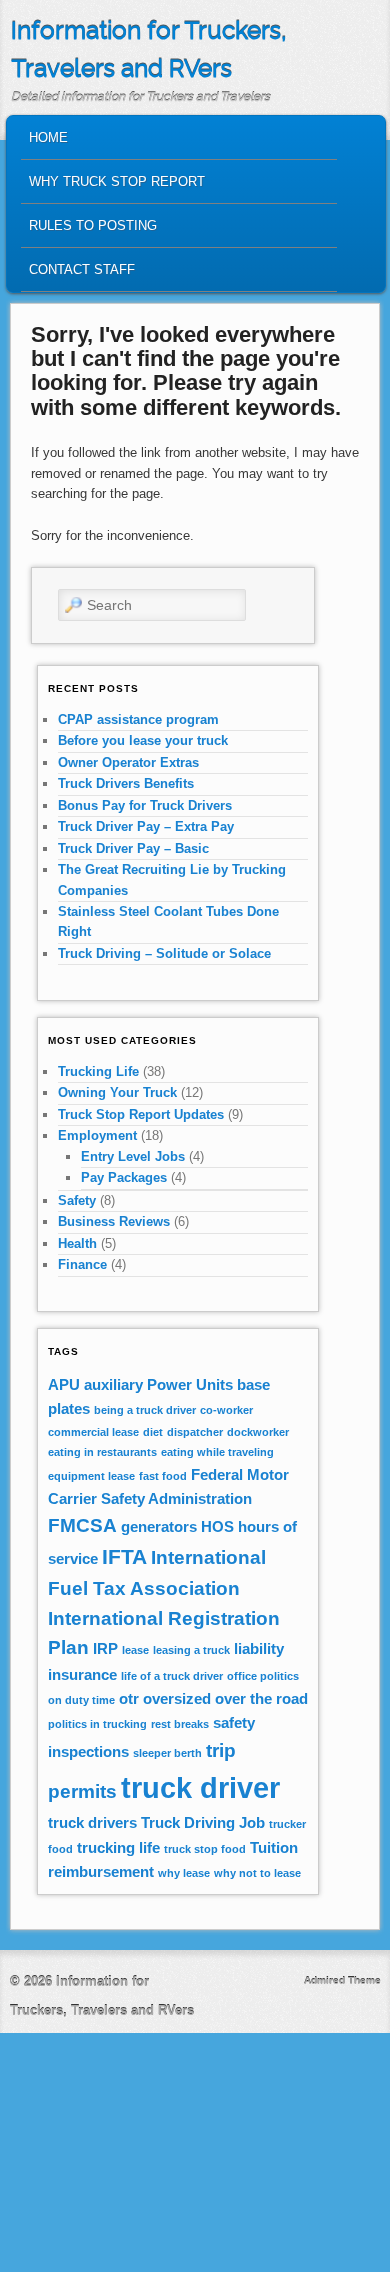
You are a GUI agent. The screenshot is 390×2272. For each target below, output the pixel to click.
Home (48, 137)
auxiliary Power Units (158, 1384)
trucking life (118, 1847)
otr (129, 1698)
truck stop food (205, 1849)
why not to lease (257, 1873)
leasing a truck (191, 1650)
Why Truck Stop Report (117, 181)
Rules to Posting (93, 225)
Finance (82, 1264)
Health (77, 1243)
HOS (217, 1526)
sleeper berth (167, 1753)
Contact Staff (82, 269)
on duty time (81, 1700)
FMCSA (82, 1525)
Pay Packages (124, 1177)
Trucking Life (98, 1071)
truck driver (200, 1787)
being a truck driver (145, 1410)
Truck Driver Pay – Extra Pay (146, 826)
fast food (163, 1476)
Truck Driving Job (203, 1822)
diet (153, 1432)
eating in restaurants (102, 1452)
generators (159, 1526)
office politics (263, 1676)
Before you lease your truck (143, 740)
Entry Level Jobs (133, 1156)
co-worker (226, 1410)
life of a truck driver (172, 1676)
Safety (77, 1200)
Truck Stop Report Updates (141, 1114)
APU (64, 1384)
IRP (105, 1648)
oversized (177, 1698)
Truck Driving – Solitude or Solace (164, 953)
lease (135, 1650)
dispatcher (195, 1432)
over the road (261, 1698)
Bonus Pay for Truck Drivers (145, 805)
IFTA (124, 1557)
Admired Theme (342, 1980)
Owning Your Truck (117, 1092)
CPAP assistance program (138, 719)
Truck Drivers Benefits (126, 783)
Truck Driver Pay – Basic (133, 848)
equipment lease (91, 1476)
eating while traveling (217, 1452)
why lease (184, 1873)
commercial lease (93, 1432)
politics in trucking (97, 1724)
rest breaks (180, 1724)
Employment (97, 1135)
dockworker (258, 1432)
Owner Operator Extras (128, 762)
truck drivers (92, 1822)
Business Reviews (114, 1221)
